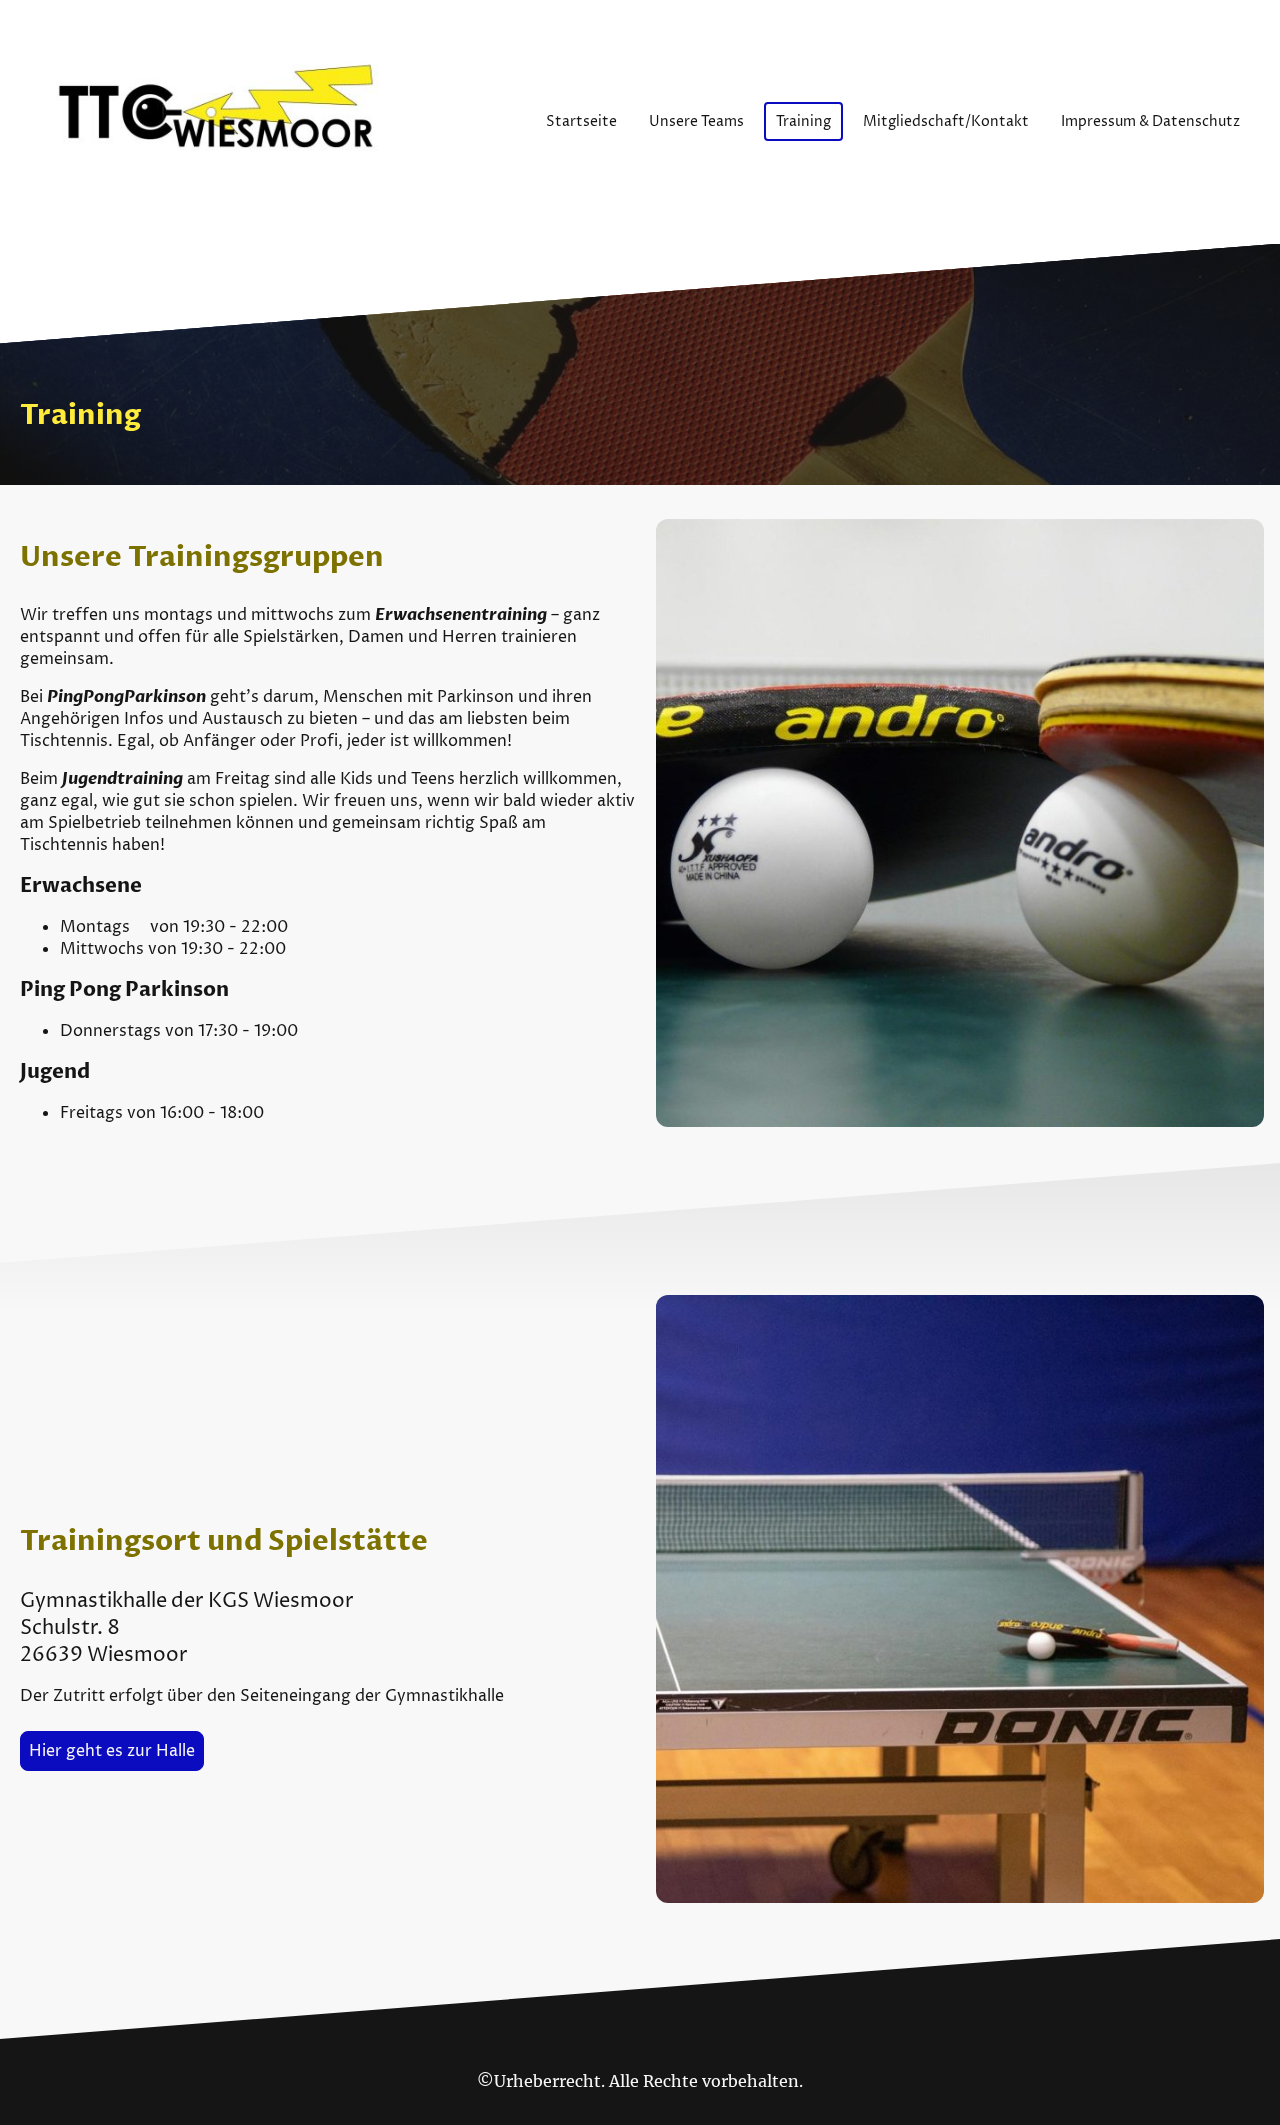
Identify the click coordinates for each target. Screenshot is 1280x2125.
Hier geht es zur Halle (112, 1751)
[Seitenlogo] (224, 122)
